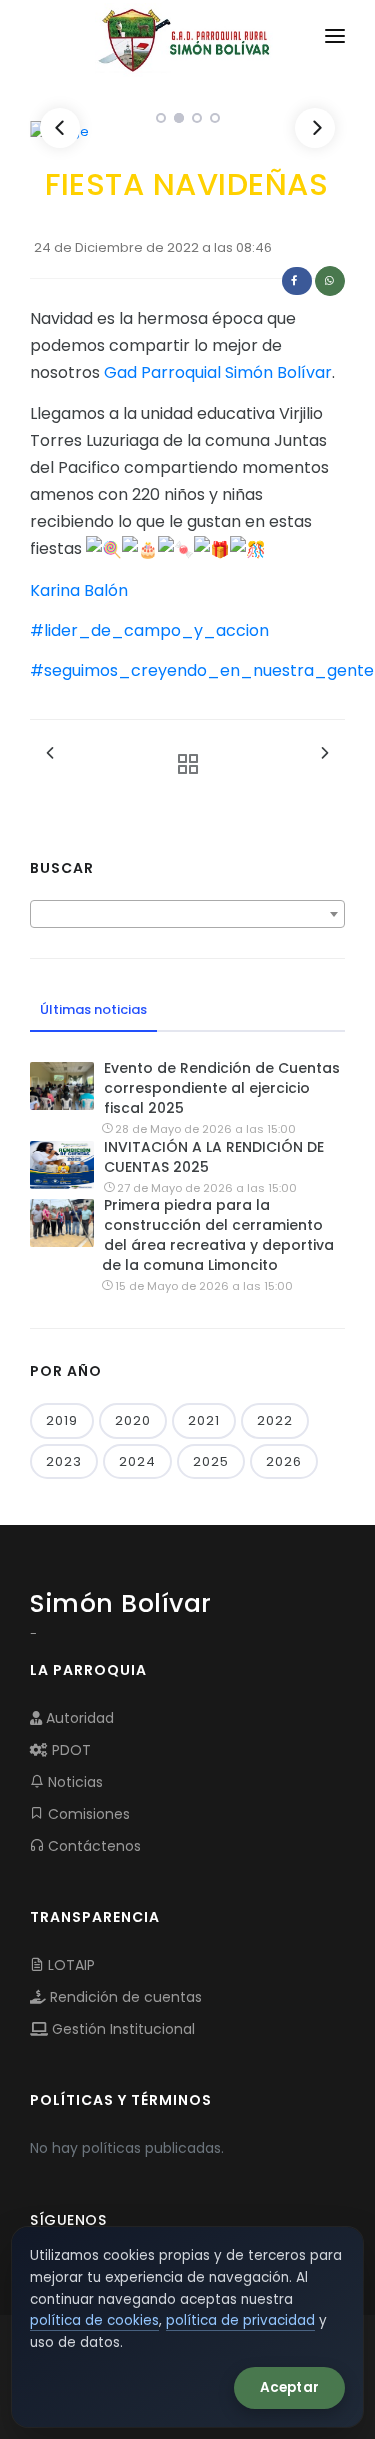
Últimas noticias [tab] (93, 1009)
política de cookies (94, 2320)
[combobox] (187, 914)
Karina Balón (79, 590)
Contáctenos (92, 1846)
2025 (211, 1461)
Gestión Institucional (121, 2029)
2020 (133, 1420)
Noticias (73, 1782)
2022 (275, 1420)
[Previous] (60, 128)
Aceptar (289, 2387)
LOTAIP (69, 1965)
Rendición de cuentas (124, 1997)
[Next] (315, 128)
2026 (284, 1461)
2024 (137, 1461)
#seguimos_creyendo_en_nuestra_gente (202, 670)
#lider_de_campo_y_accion (149, 630)
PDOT (69, 1750)
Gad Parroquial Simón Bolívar (218, 372)
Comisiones (87, 1814)
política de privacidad (240, 2320)
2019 (62, 1420)
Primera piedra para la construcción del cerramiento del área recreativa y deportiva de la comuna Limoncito (218, 1235)
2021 (204, 1420)
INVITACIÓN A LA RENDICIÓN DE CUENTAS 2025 (214, 1157)
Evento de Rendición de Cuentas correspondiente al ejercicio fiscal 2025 (222, 1088)
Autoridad (78, 1718)
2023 (64, 1461)
